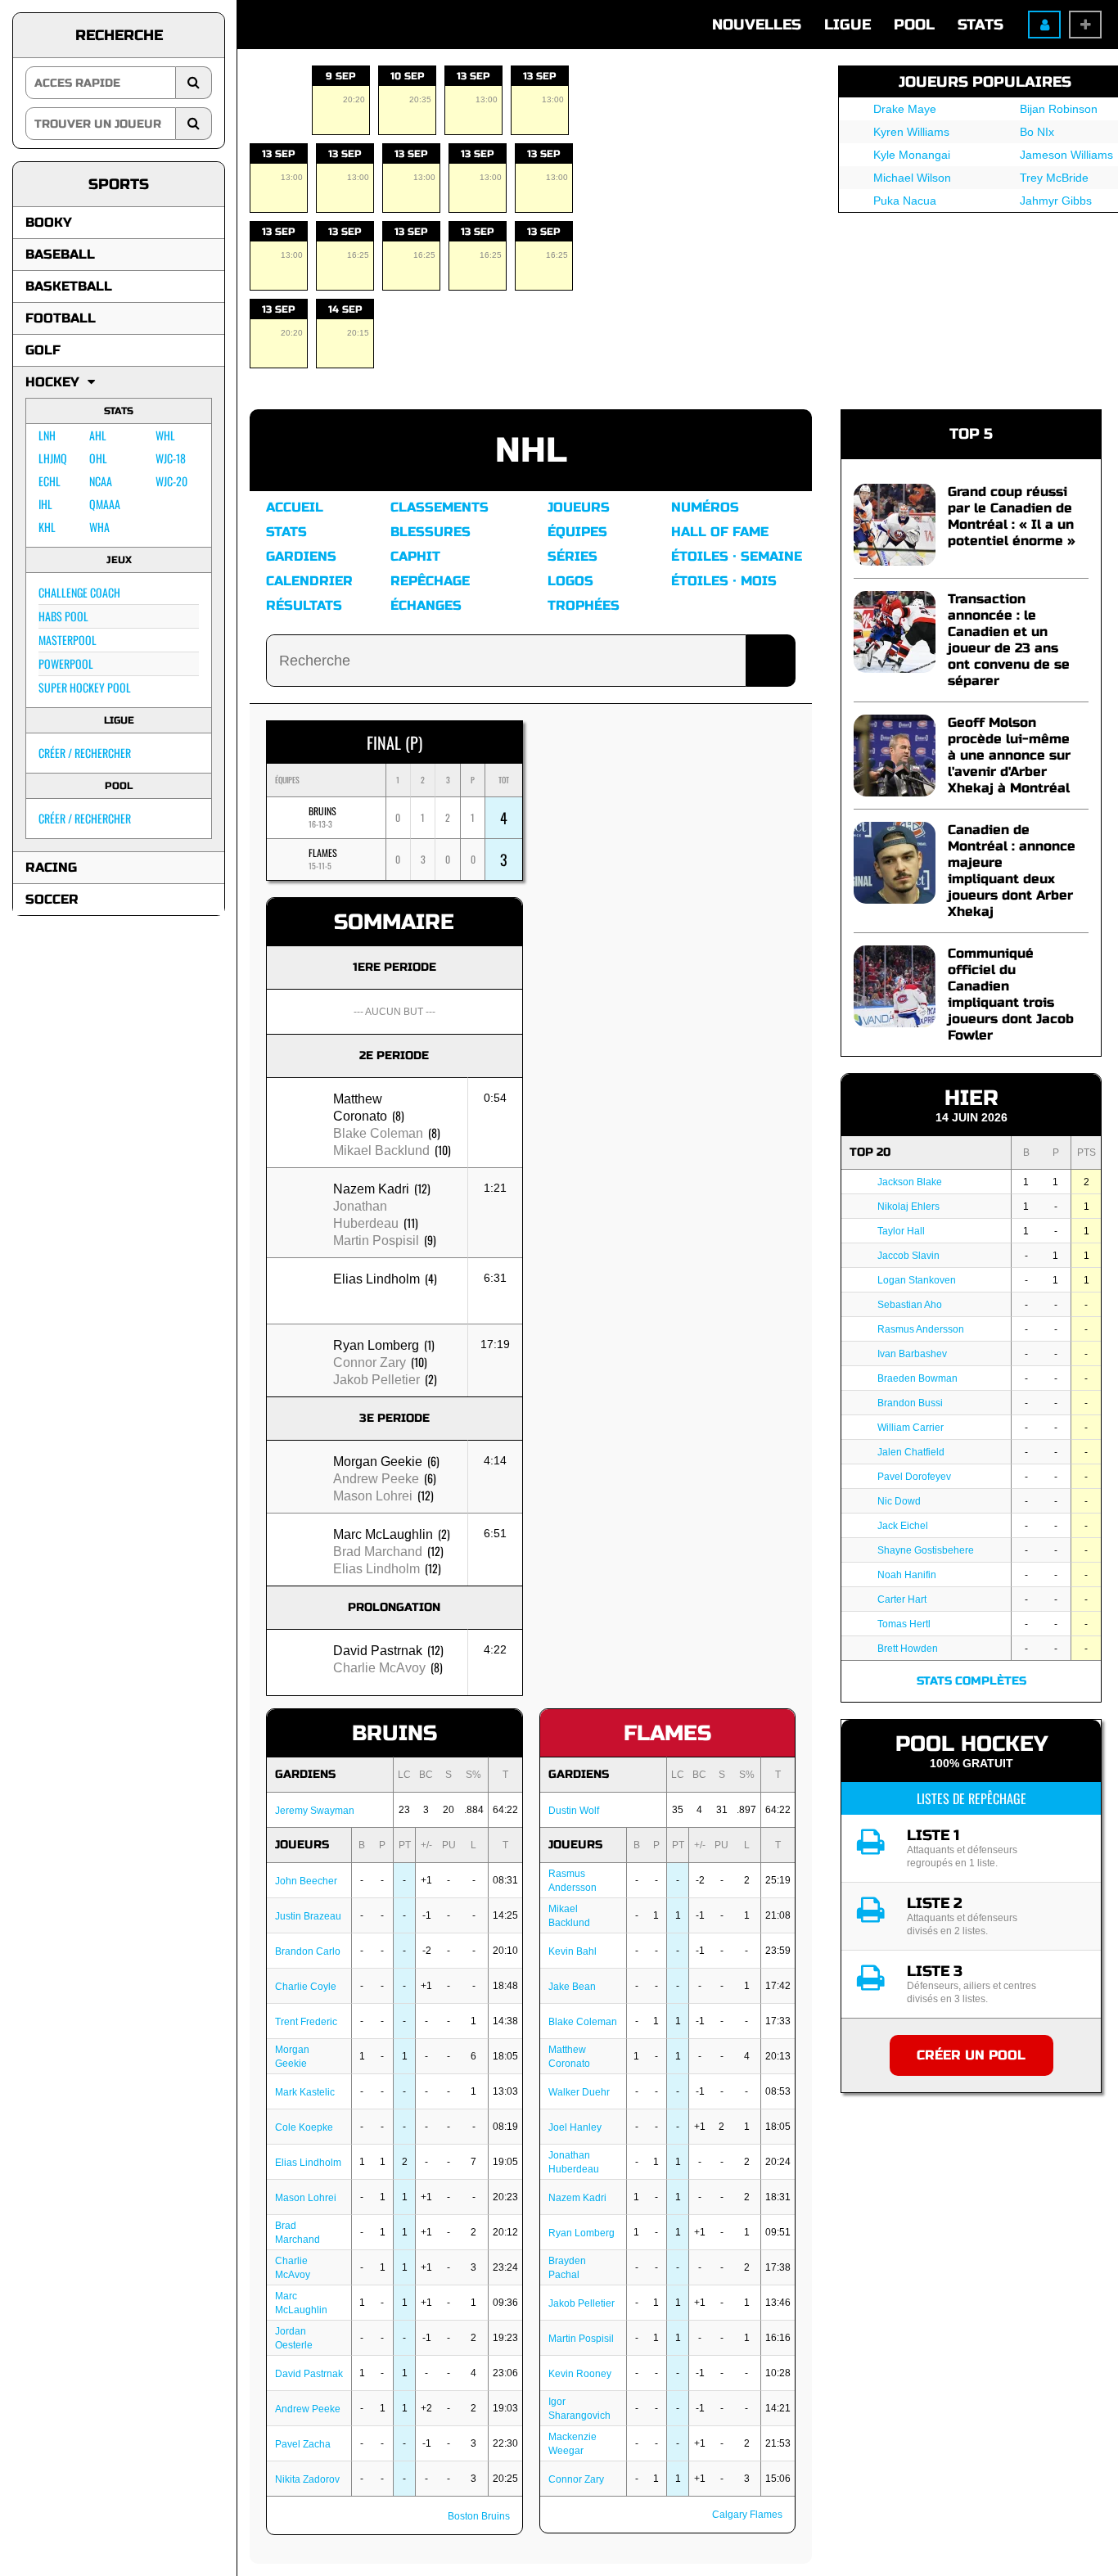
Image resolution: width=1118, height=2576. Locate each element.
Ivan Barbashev (912, 1354)
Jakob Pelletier (376, 1380)
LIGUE (848, 25)
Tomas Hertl (904, 1624)
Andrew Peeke (376, 1479)
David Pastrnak (378, 1651)
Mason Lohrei (373, 1496)
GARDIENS (305, 1774)
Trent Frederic (306, 2022)
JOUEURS (302, 1845)
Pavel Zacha (303, 2444)
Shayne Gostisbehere (926, 1550)
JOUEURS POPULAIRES (985, 82)
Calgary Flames (747, 2515)
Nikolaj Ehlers (908, 1207)
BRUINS (322, 811)
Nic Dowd (899, 1501)
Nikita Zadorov (307, 2479)
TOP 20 (870, 1152)
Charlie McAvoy (379, 1668)
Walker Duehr (579, 2092)
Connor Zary (370, 1362)
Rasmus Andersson (921, 1329)
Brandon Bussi (910, 1403)
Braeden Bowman (917, 1378)
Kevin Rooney (580, 2374)
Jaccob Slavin (908, 1256)
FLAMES (323, 853)
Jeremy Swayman (315, 1811)
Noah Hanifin (907, 1575)
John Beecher (306, 1881)
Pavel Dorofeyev (914, 1477)
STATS (981, 25)
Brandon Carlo (308, 1951)
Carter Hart (902, 1599)
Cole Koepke (304, 2127)
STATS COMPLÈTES (971, 1681)
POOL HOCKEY (971, 1744)
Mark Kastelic (305, 2092)
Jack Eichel (903, 1526)
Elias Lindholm (376, 1279)
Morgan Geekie (378, 1462)
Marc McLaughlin (383, 1534)
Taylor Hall (901, 1231)
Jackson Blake (910, 1182)
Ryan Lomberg (376, 1345)
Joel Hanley (575, 2127)
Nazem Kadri (371, 1189)
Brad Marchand (378, 1552)
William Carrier (911, 1428)
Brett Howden (908, 1649)
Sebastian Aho (910, 1305)
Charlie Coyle (306, 1987)
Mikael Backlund (381, 1150)
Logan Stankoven (917, 1280)
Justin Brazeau (308, 1916)
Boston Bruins (479, 2516)
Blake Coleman (378, 1133)
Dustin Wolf (574, 1811)
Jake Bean (572, 1987)
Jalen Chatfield (911, 1452)
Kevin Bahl (573, 1951)
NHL (531, 451)
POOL (914, 25)
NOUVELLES (757, 25)
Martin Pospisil (376, 1241)
